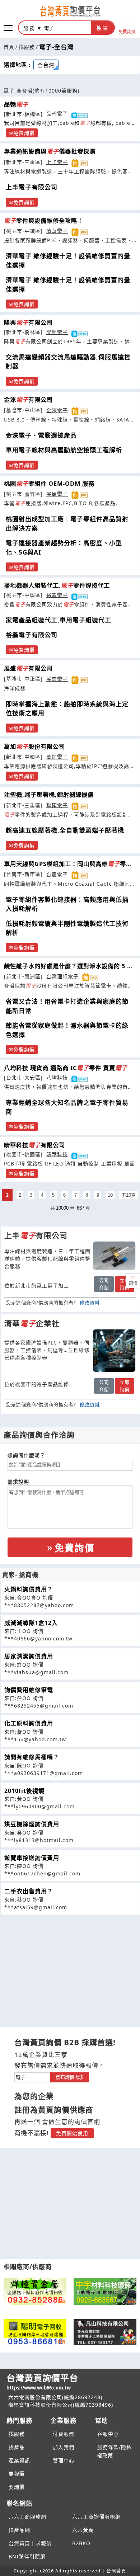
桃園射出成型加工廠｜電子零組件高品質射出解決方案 (67, 524)
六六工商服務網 (27, 2517)
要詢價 (17, 2487)
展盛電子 (57, 679)
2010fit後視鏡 (24, 1791)
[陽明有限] (35, 2332)
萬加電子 (57, 757)
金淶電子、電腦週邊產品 (41, 435)
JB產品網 (19, 2530)
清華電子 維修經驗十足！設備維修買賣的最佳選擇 (68, 261)
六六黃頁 (83, 2530)
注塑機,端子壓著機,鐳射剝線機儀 (49, 795)
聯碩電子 (57, 805)
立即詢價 (125, 1284)
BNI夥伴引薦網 (27, 2556)
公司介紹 (104, 1284)
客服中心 (108, 2434)
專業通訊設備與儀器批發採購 (50, 151)
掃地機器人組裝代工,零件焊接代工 (57, 585)
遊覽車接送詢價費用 (32, 1858)
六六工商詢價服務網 (96, 2517)
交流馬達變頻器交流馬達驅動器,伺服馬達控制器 (68, 362)
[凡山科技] (105, 2332)
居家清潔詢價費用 (29, 1656)
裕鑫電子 (57, 595)
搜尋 (103, 28)
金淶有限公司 (28, 400)
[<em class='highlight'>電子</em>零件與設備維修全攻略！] (114, 1351)
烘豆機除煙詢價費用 (32, 1824)
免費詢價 (127, 31)
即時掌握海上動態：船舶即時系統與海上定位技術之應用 (67, 709)
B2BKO (81, 2543)
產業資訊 (19, 2460)
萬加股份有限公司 (34, 747)
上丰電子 (57, 162)
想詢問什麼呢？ (26, 1455)
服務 (29, 28)
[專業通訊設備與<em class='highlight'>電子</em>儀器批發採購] (114, 1256)
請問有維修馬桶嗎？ (32, 1757)
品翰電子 (57, 114)
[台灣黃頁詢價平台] (70, 11)
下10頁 (129, 1195)
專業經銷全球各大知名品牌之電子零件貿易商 (67, 1107)
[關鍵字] (32, 2076)
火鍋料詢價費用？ (29, 1589)
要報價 (17, 2474)
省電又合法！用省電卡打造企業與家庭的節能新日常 (67, 1006)
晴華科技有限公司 (34, 1145)
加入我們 (64, 2447)
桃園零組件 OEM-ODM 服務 (49, 484)
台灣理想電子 (62, 976)
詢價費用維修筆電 (29, 1690)
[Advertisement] (70, 1965)
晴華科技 (57, 1154)
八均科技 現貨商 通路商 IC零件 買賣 (66, 1068)
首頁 (9, 47)
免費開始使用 (72, 2133)
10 (110, 1195)
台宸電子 (57, 874)
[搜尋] (66, 28)
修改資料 (90, 1303)
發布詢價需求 (70, 2077)
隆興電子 (57, 332)
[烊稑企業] (35, 2292)
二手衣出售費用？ (29, 1891)
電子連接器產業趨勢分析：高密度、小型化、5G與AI (64, 548)
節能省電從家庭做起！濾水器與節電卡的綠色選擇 (67, 1030)
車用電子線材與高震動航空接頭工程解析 (64, 450)
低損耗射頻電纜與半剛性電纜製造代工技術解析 (67, 928)
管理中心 (64, 2460)
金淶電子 (57, 410)
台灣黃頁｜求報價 (30, 2543)
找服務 (27, 47)
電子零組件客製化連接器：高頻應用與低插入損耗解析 (67, 904)
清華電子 (57, 231)
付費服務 (64, 2434)
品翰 (16, 104)
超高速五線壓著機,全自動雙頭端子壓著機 (65, 830)
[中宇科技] (105, 2292)
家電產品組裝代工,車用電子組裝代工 (59, 620)
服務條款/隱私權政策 (114, 2451)
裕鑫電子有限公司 (32, 635)
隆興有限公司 (28, 322)
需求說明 (18, 1482)
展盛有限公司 (28, 668)
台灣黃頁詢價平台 (42, 2381)
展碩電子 (57, 494)
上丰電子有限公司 (32, 187)
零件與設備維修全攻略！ (44, 221)
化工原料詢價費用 (29, 1723)
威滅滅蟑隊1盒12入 (31, 1623)
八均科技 (57, 1077)
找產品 (17, 2447)
